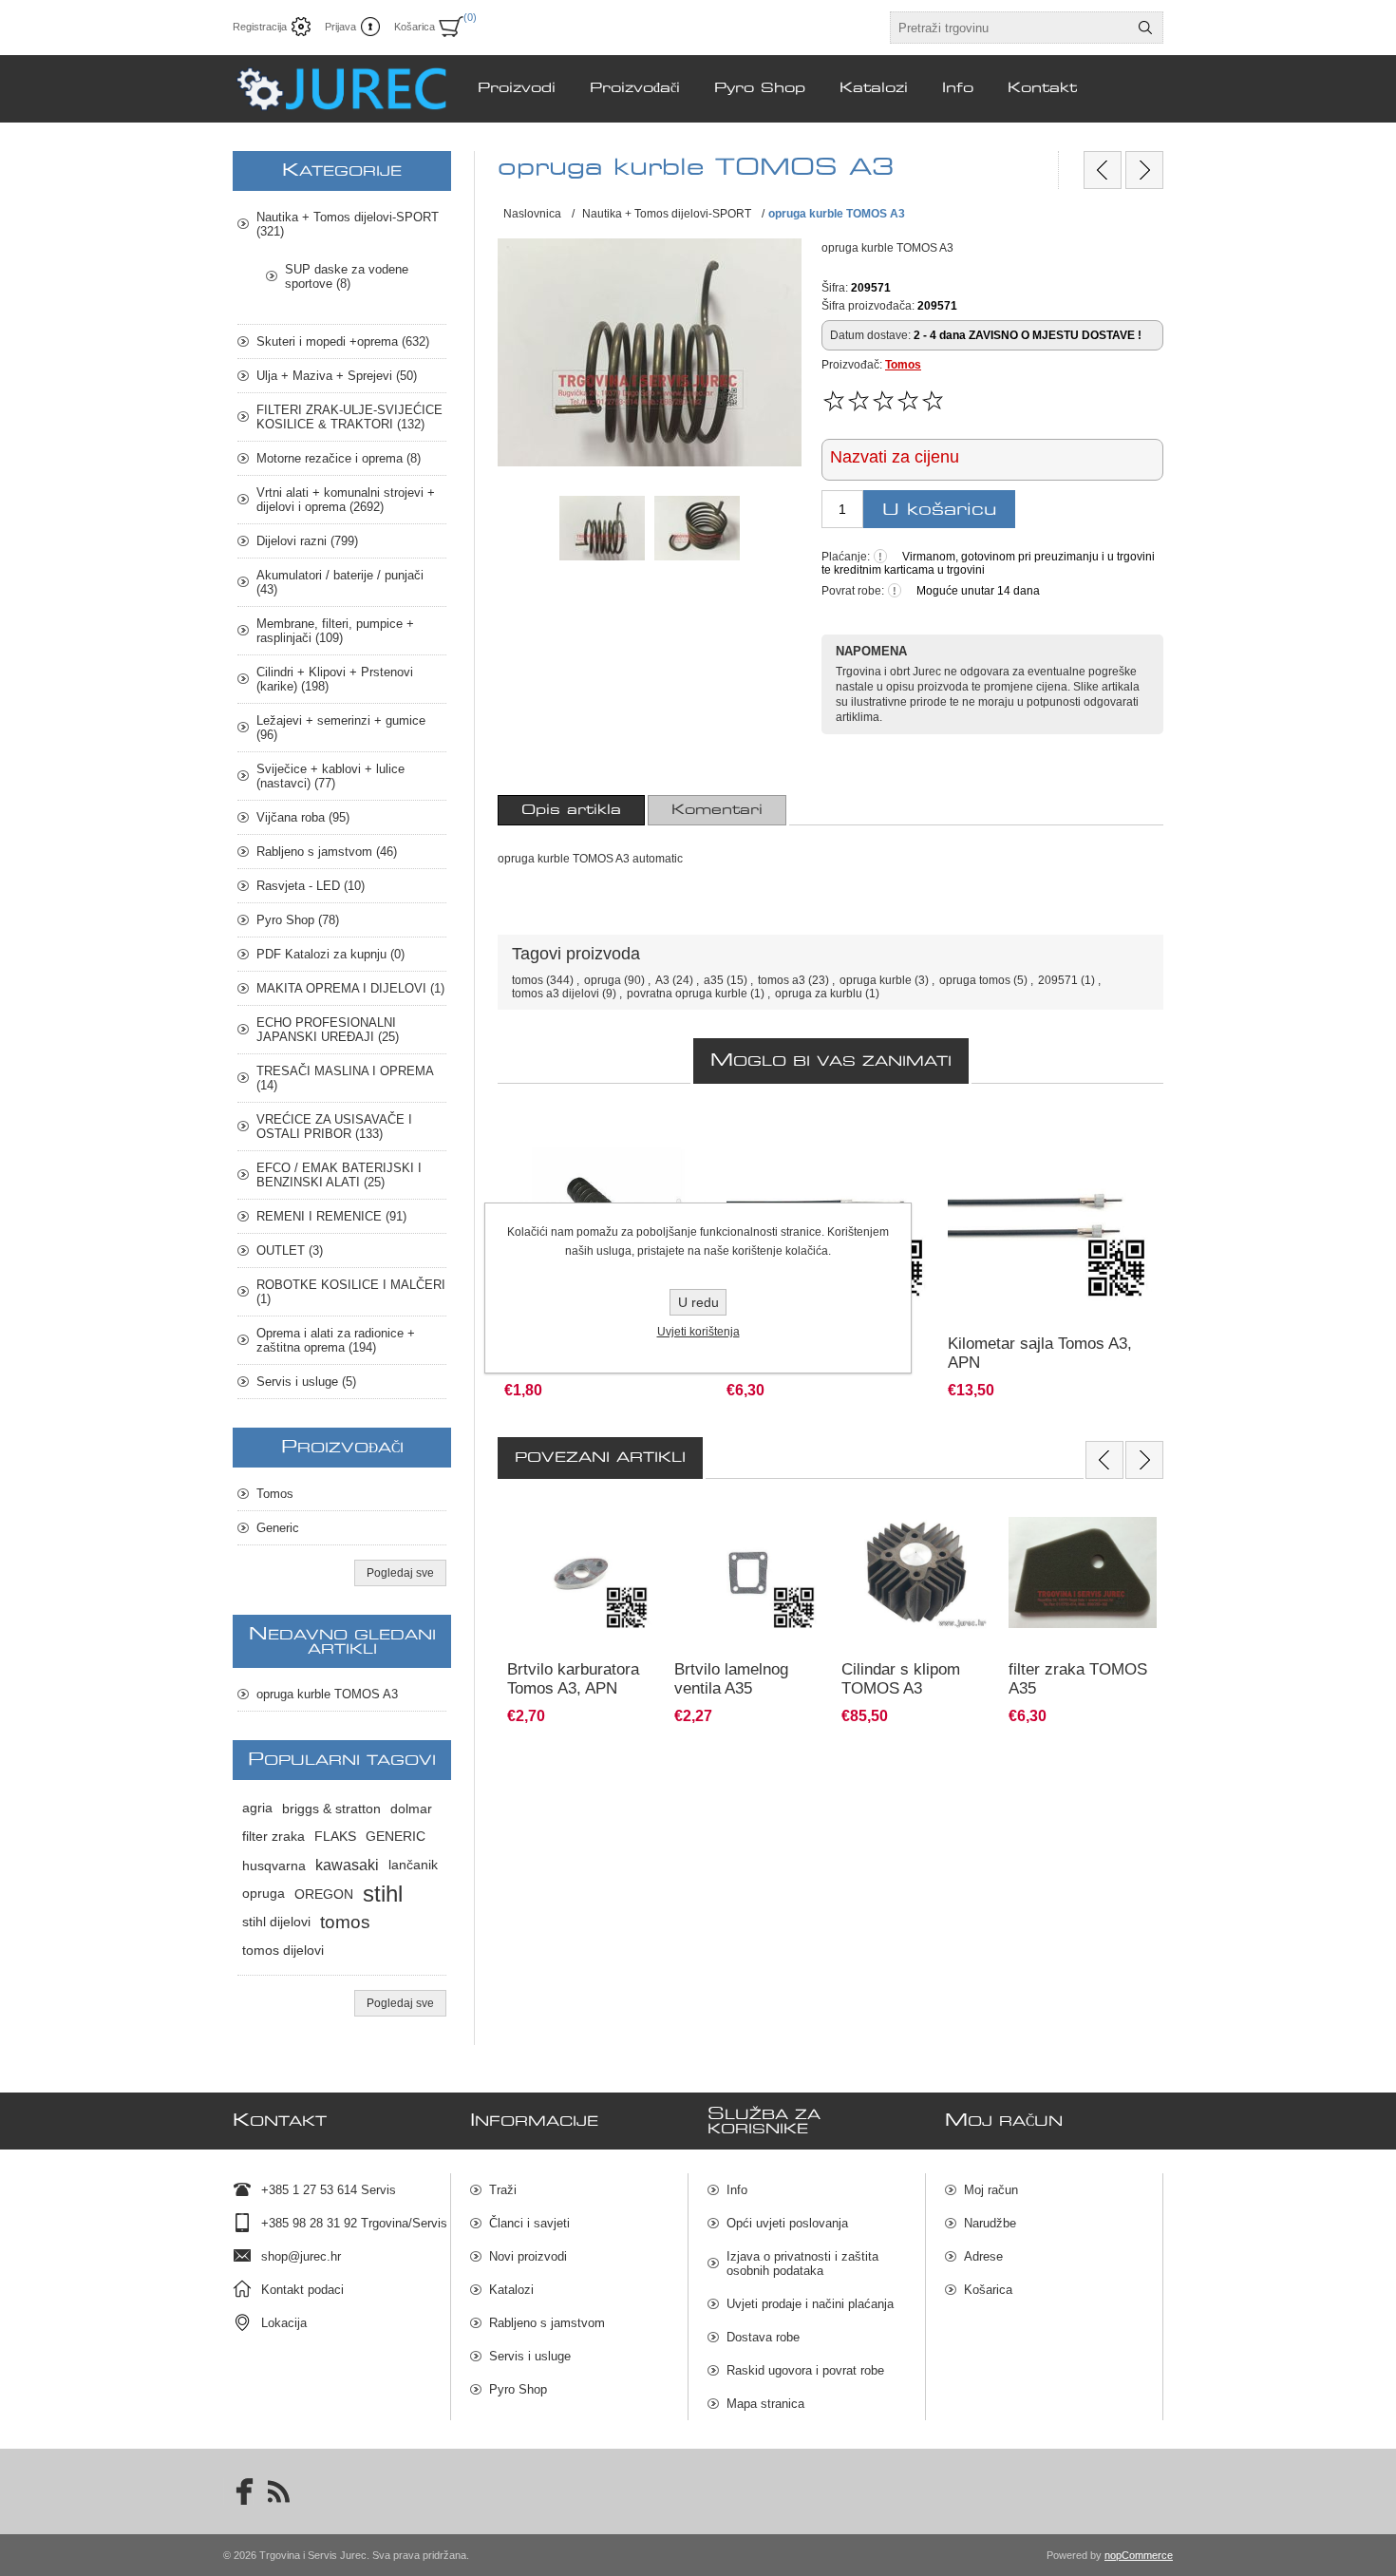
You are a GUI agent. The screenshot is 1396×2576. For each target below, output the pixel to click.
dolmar (411, 1809)
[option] (581, 1611)
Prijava (340, 27)
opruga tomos (975, 980)
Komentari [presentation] (717, 810)
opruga (603, 980)
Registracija (260, 27)
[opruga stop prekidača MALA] (1144, 170)
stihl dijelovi (276, 1922)
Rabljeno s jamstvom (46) (327, 852)
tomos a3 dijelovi (556, 994)
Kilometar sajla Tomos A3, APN (1040, 1353)
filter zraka (274, 1837)
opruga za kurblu (819, 994)
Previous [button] (1104, 1460)
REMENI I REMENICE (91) (331, 1216)
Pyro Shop (518, 2389)
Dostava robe (763, 2337)
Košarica (988, 2290)
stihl (383, 1894)
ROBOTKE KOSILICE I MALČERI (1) (351, 1292)
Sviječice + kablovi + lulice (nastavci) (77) (330, 776)
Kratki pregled (527, 1681)
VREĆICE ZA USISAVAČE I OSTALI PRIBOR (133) (334, 1127)
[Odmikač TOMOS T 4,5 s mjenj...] (1103, 170)
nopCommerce (1139, 2555)
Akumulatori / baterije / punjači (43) (340, 582)
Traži (503, 2190)
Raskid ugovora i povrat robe (805, 2370)
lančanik (413, 1865)
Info (737, 2190)
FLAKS (335, 1837)
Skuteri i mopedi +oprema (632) (343, 341)
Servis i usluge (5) (306, 1382)
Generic (278, 1528)
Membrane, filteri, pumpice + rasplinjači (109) (335, 631)
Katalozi (511, 2290)
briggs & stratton (331, 1809)
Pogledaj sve (400, 1573)
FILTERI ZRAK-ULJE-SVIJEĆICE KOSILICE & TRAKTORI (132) (349, 417)
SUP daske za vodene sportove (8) (347, 276)
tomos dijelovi (283, 1951)
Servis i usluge (530, 2356)
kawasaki (347, 1865)
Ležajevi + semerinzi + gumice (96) (341, 728)
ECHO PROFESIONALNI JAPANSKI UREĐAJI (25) (328, 1030)
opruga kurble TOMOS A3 (327, 1694)
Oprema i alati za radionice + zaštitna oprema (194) (336, 1340)
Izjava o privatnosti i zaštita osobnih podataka (802, 2263)
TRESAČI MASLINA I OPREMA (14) (345, 1078)
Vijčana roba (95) (303, 817)
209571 (1058, 980)
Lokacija (284, 2323)
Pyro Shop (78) (298, 920)
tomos (528, 980)
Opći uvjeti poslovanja (787, 2223)
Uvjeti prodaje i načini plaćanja (810, 2304)
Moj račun (991, 2190)
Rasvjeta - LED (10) (311, 886)
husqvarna (274, 1866)
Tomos (903, 365)
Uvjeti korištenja (698, 1332)
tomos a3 (782, 980)
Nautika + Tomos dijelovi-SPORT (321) (348, 224)
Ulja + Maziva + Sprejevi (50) (337, 376)
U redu (698, 1302)
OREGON (324, 1894)
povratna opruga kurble (687, 994)
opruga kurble (876, 980)
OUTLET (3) (290, 1250)
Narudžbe (990, 2223)
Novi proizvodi (528, 2256)
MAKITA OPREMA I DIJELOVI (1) (350, 988)
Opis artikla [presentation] (571, 810)
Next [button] (1144, 1460)
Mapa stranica (765, 2404)
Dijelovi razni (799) (307, 541)
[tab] (571, 810)
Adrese (983, 2256)
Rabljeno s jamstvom (547, 2323)
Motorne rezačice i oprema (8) (339, 458)
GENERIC (396, 1837)
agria (257, 1808)
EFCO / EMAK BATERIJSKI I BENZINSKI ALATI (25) (339, 1175)
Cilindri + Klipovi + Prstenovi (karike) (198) (335, 679)
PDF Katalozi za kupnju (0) (330, 954)
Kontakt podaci (302, 2290)
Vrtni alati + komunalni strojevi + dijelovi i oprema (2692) (346, 500)
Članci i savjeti (529, 2223)
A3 (662, 980)
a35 (714, 980)
